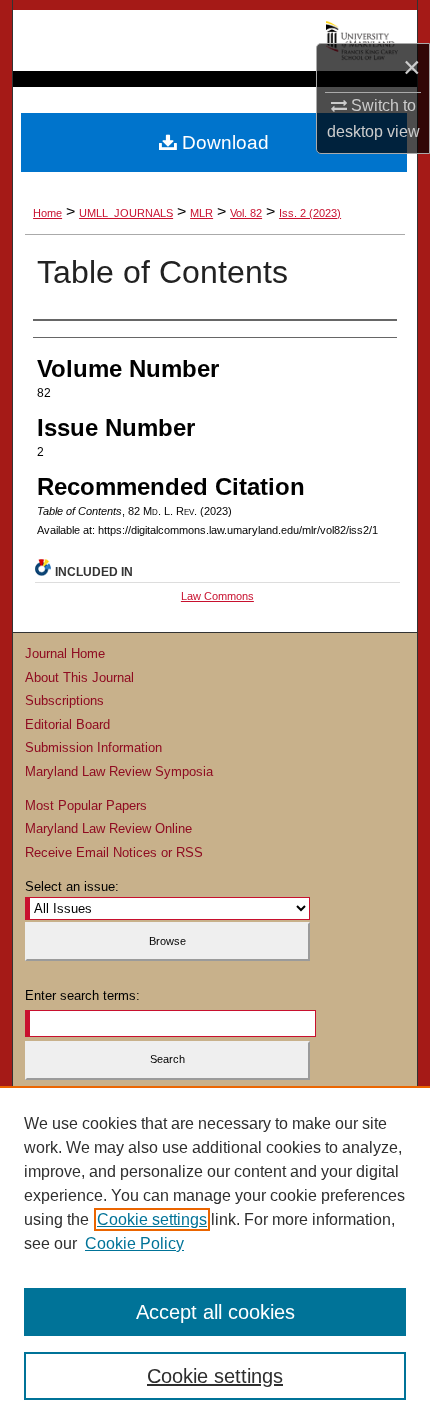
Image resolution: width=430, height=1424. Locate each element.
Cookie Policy (134, 1243)
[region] (215, 1255)
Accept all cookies (215, 1312)
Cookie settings (152, 1219)
